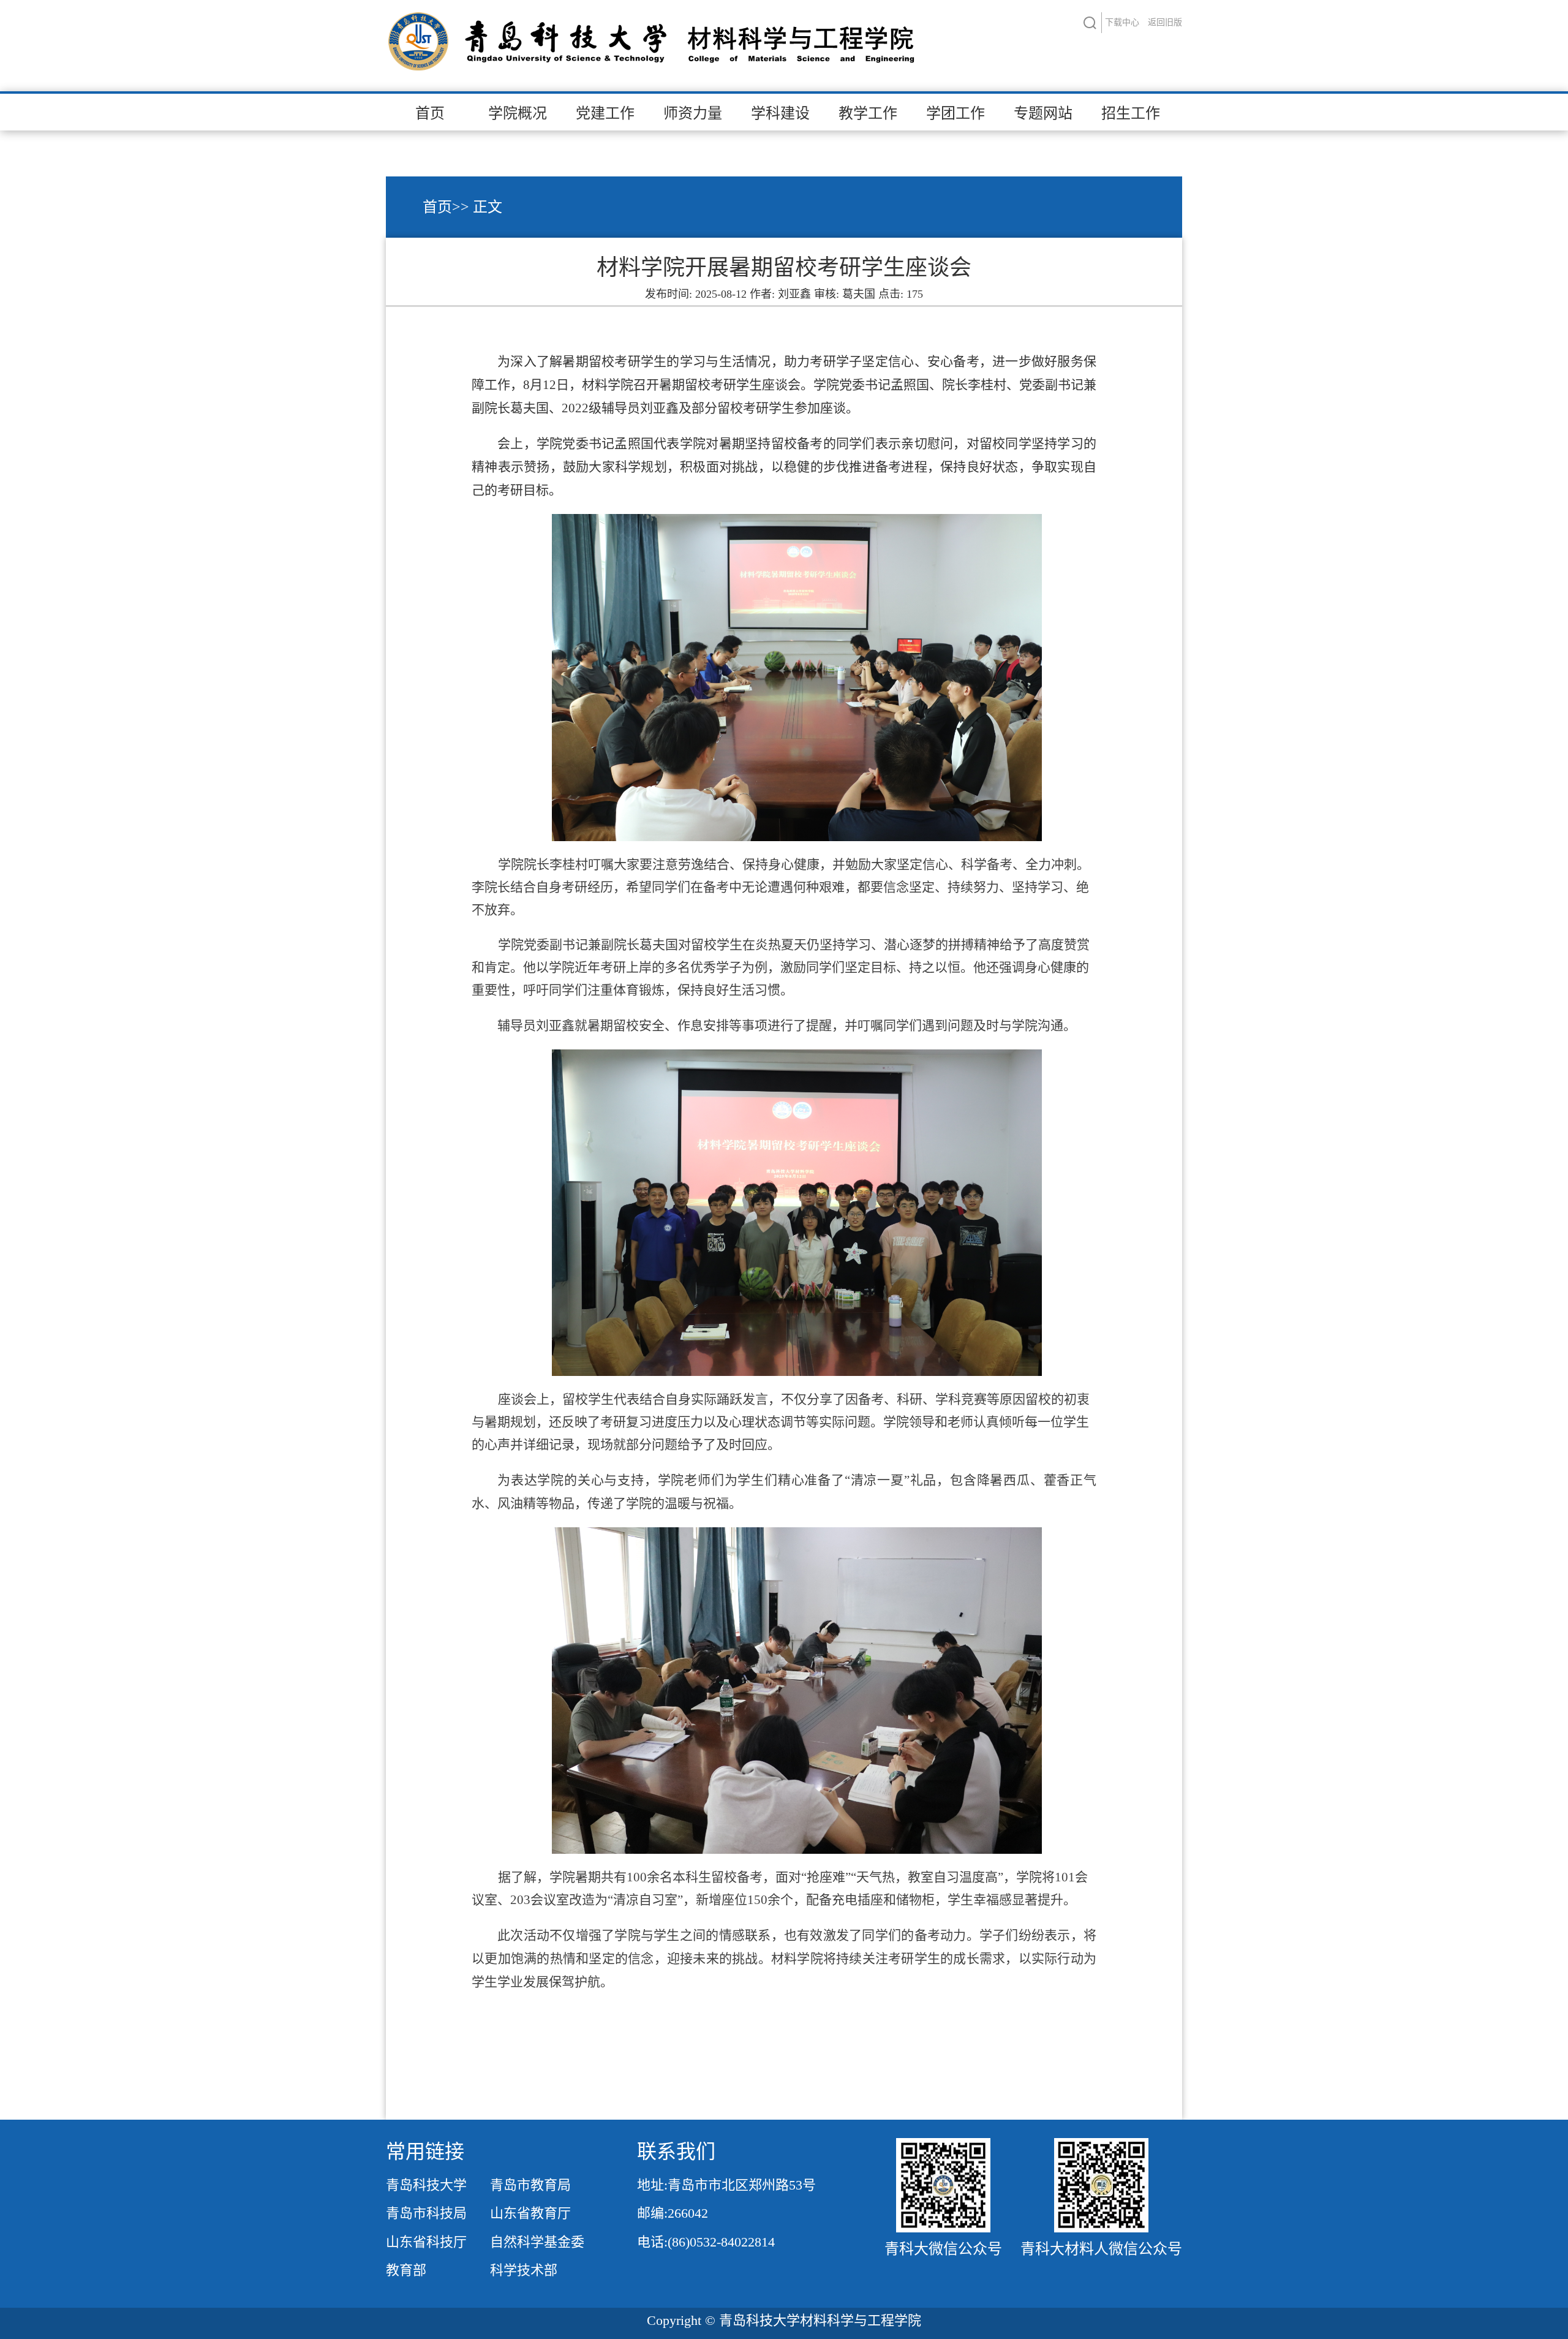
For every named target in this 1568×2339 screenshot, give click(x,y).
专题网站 (1043, 113)
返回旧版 (1165, 22)
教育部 (406, 2270)
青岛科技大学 (426, 2185)
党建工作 (605, 113)
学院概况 (518, 113)
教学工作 (868, 113)
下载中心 (1122, 22)
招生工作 (1131, 113)
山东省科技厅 (426, 2242)
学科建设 (780, 113)
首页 (430, 113)
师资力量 (693, 113)
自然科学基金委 (537, 2242)
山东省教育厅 (530, 2213)
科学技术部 (524, 2270)
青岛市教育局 (530, 2185)
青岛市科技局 (426, 2213)
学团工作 (956, 113)
